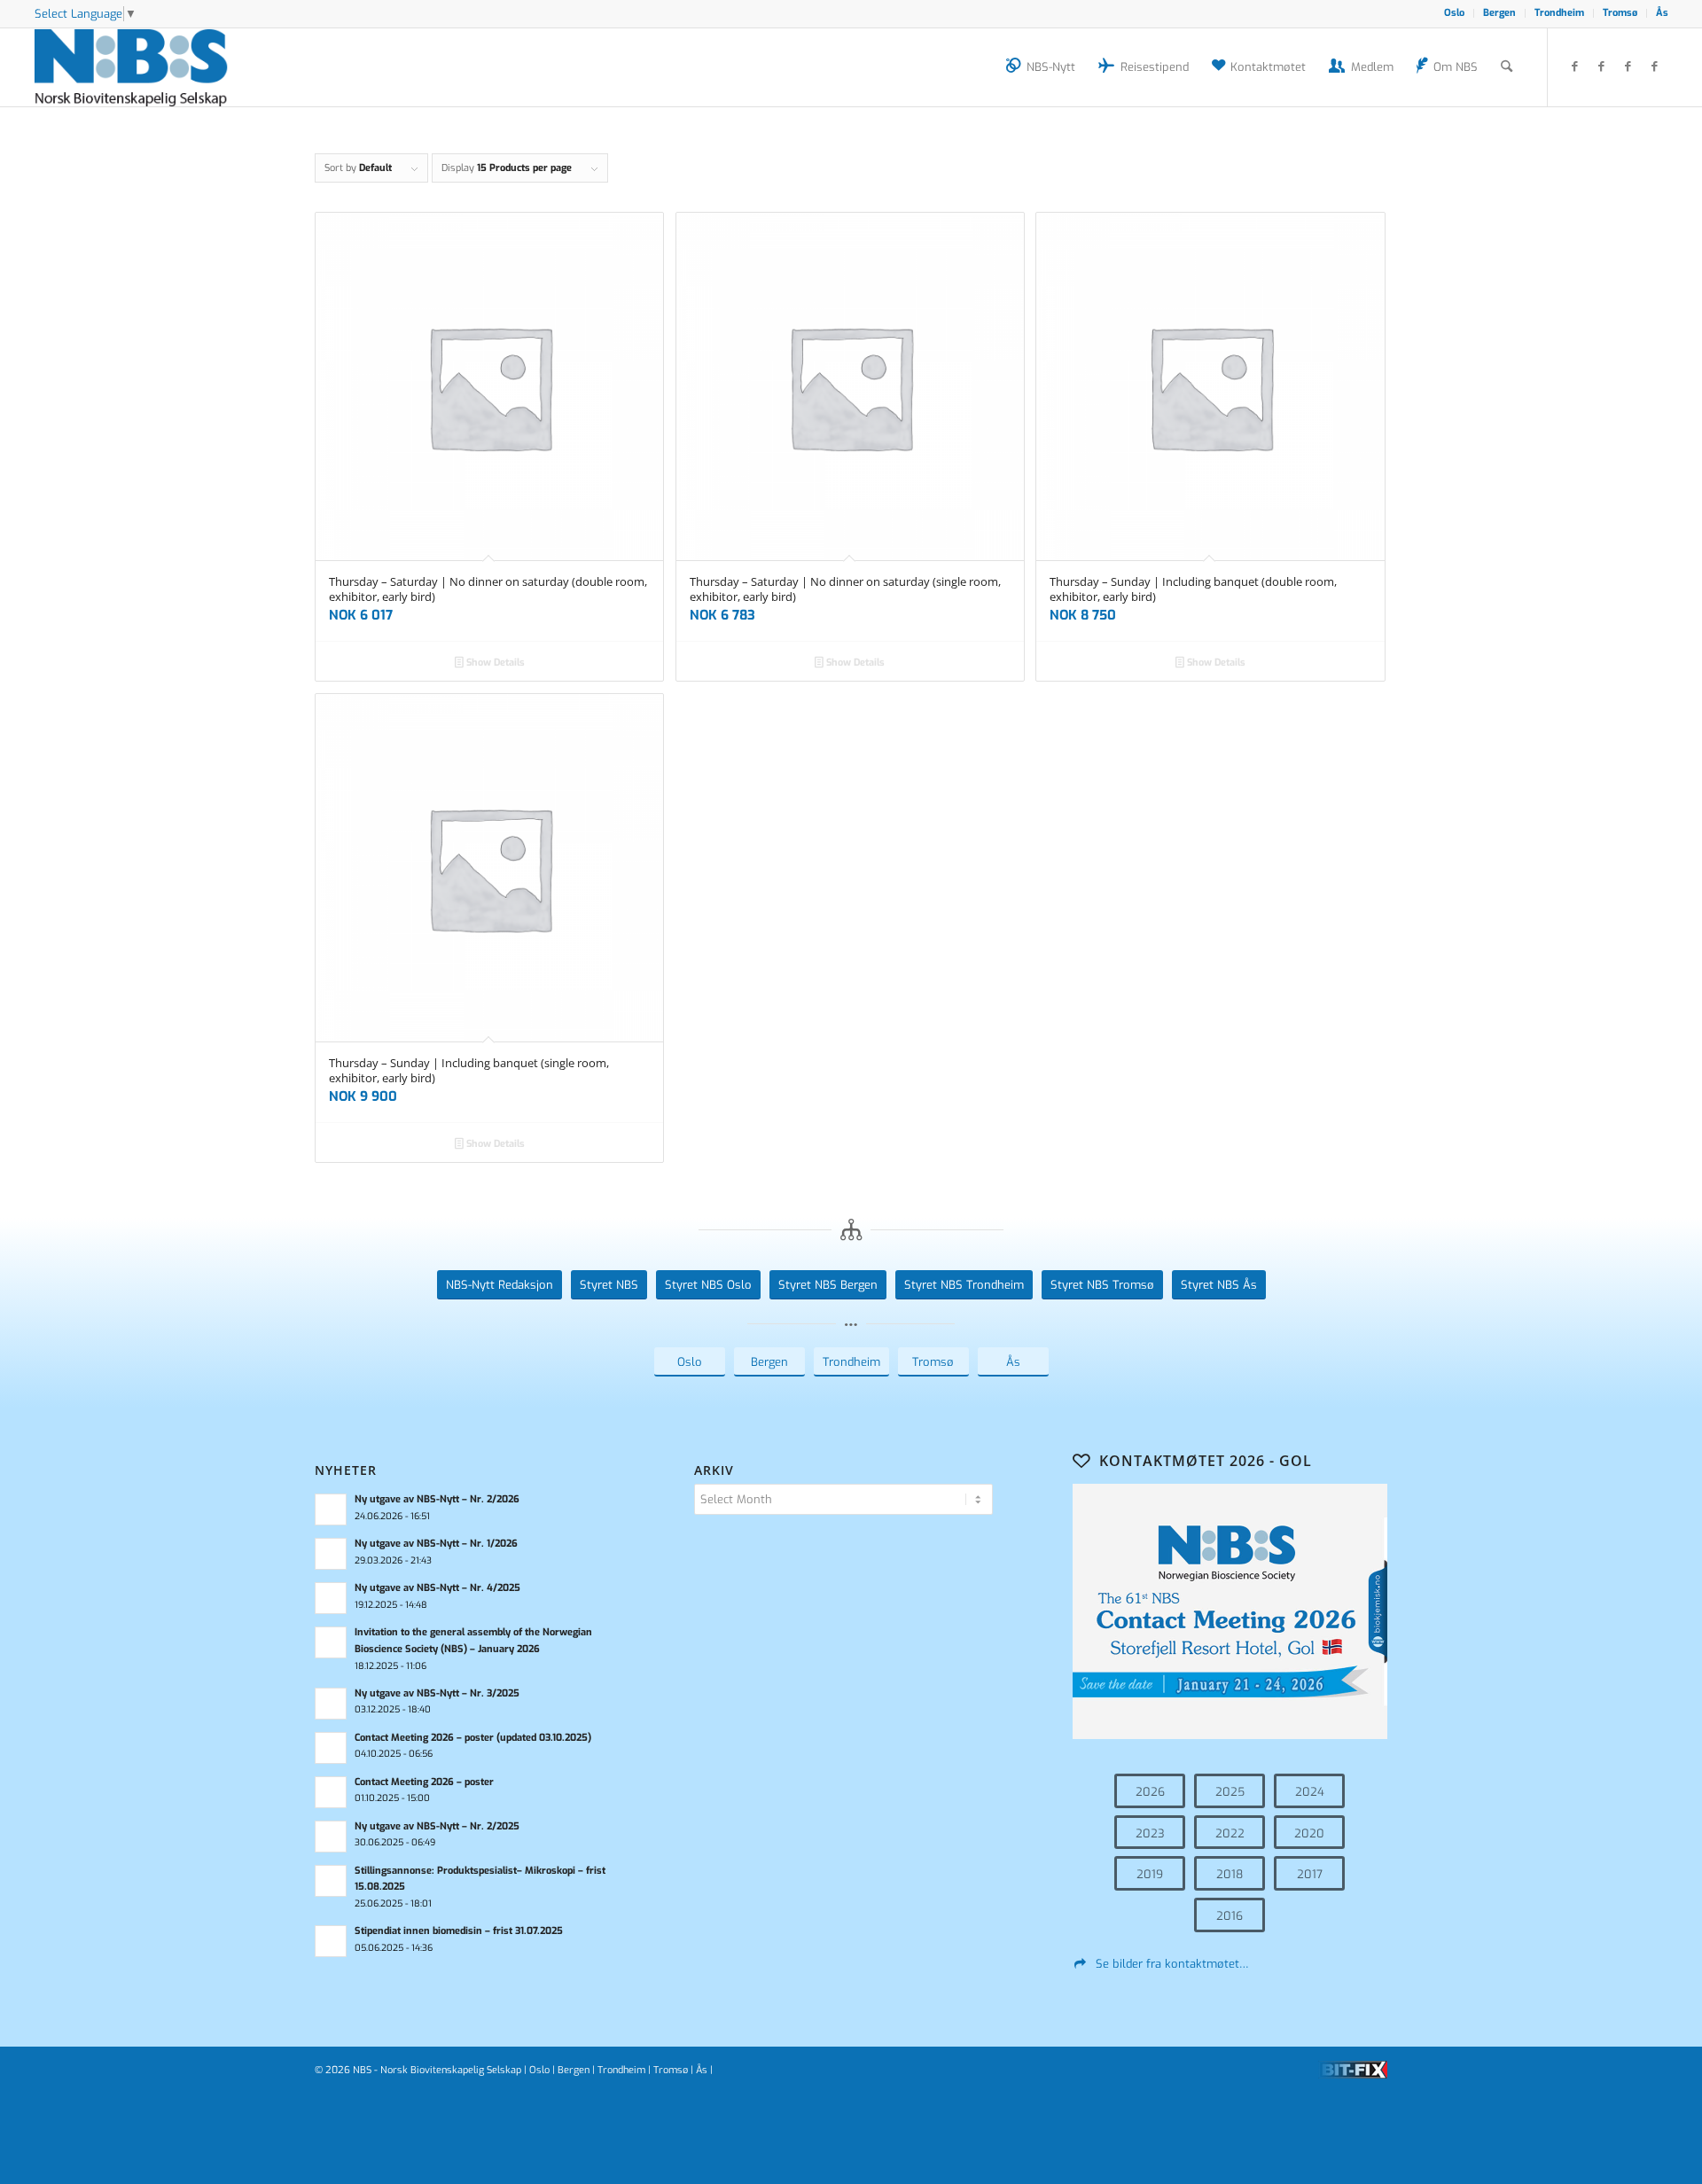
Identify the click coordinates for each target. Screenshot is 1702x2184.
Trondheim (1559, 13)
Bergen (1499, 13)
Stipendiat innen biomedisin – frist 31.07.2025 (459, 1931)
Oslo (1454, 13)
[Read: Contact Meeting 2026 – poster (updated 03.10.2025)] (331, 1748)
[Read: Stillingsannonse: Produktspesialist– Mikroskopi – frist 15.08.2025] (331, 1881)
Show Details (494, 663)
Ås (1662, 13)
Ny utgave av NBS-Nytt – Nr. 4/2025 (437, 1588)
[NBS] (151, 67)
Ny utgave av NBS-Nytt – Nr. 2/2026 (437, 1499)
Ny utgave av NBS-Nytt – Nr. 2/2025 (437, 1826)
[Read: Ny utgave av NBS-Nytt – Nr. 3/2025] (331, 1704)
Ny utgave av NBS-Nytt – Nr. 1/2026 (436, 1544)
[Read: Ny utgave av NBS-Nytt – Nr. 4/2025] (331, 1598)
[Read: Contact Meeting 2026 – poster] (331, 1792)
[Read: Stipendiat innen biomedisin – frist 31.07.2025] (331, 1941)
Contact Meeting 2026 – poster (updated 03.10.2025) (473, 1738)
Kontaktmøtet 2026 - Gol (1206, 1461)
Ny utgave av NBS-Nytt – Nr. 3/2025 (437, 1693)
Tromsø (1620, 13)
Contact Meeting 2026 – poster (424, 1782)
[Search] (1507, 67)
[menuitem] (1455, 13)
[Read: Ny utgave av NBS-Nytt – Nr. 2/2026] (331, 1509)
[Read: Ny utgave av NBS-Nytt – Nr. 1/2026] (331, 1554)
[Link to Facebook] (1575, 66)
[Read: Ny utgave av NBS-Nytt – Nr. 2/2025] (331, 1837)
